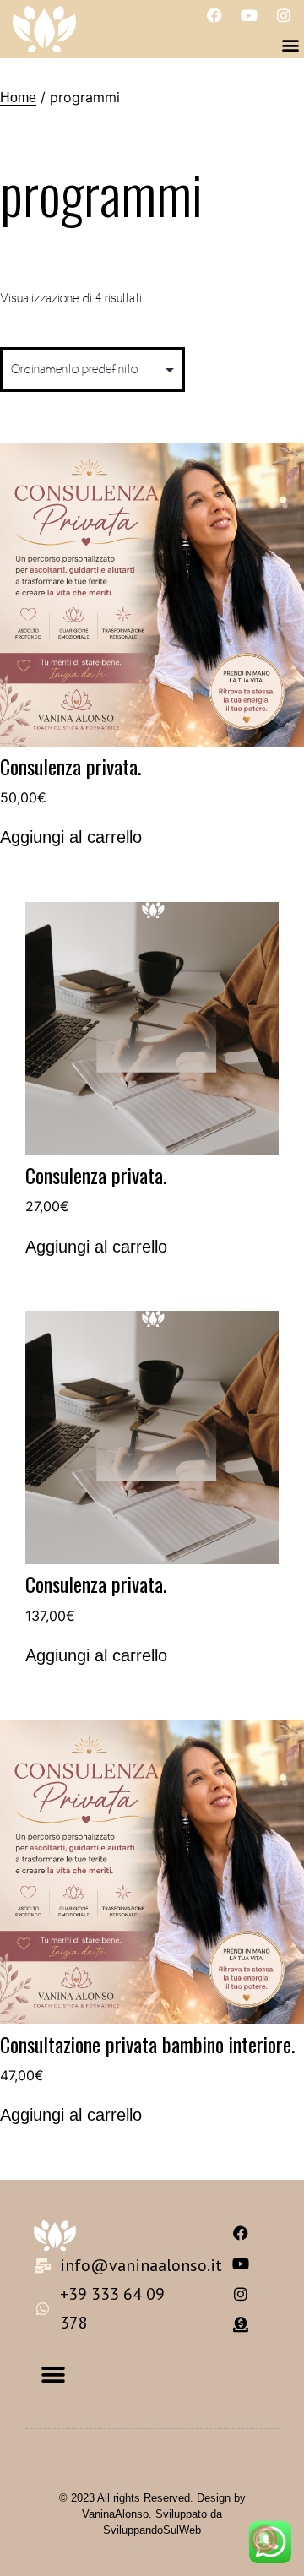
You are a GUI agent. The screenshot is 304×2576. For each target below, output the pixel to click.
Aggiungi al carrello (71, 837)
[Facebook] (214, 15)
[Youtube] (249, 15)
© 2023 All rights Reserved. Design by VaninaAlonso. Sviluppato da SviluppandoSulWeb (152, 2514)
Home (18, 98)
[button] (290, 44)
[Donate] (241, 2324)
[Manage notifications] (264, 2539)
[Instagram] (284, 15)
